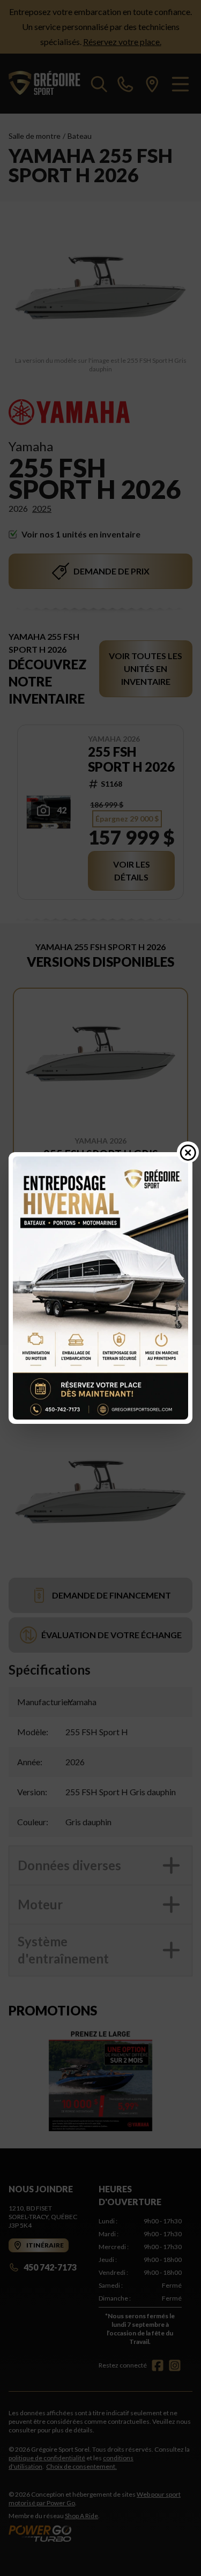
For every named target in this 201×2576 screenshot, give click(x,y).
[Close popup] (188, 1152)
